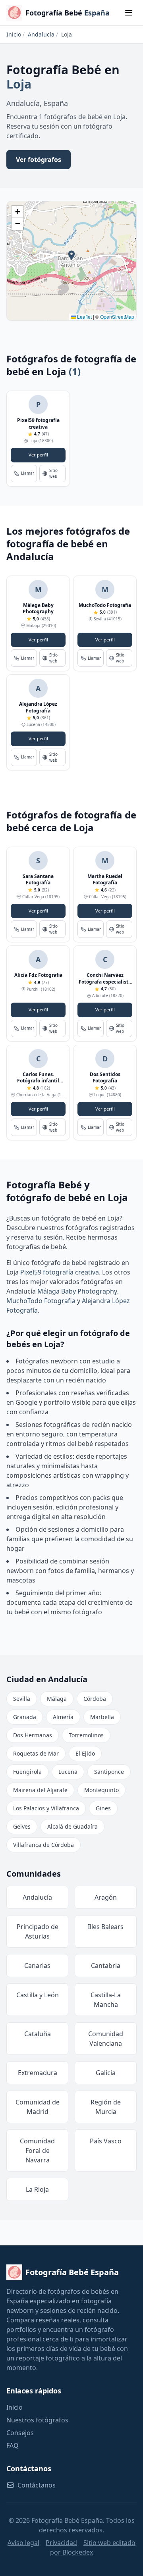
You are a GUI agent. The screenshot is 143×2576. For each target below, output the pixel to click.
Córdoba (95, 1699)
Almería (63, 1717)
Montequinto (101, 1790)
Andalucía (41, 34)
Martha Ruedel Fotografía (105, 880)
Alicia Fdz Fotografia (38, 975)
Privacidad (61, 2543)
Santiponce (109, 1772)
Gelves (22, 1826)
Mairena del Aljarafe (40, 1790)
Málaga (57, 1699)
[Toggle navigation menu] (129, 13)
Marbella (102, 1717)
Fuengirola (27, 1772)
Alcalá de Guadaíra (72, 1826)
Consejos (20, 2433)
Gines (103, 1808)
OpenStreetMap (117, 317)
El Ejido (85, 1753)
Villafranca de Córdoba (43, 1845)
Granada (25, 1717)
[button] (71, 255)
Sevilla (22, 1699)
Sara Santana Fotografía (38, 880)
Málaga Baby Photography (38, 608)
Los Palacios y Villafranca (46, 1808)
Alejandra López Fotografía (38, 707)
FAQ (13, 2445)
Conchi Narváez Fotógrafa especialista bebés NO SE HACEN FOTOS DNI (105, 985)
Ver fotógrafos (39, 160)
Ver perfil (38, 455)
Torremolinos (86, 1735)
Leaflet (84, 317)
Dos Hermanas (33, 1735)
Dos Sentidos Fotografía (105, 1078)
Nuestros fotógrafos (37, 2420)
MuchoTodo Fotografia (105, 605)
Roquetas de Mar (36, 1753)
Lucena (68, 1772)
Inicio (14, 34)
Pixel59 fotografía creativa (38, 424)
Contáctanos (37, 2485)
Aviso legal (23, 2543)
